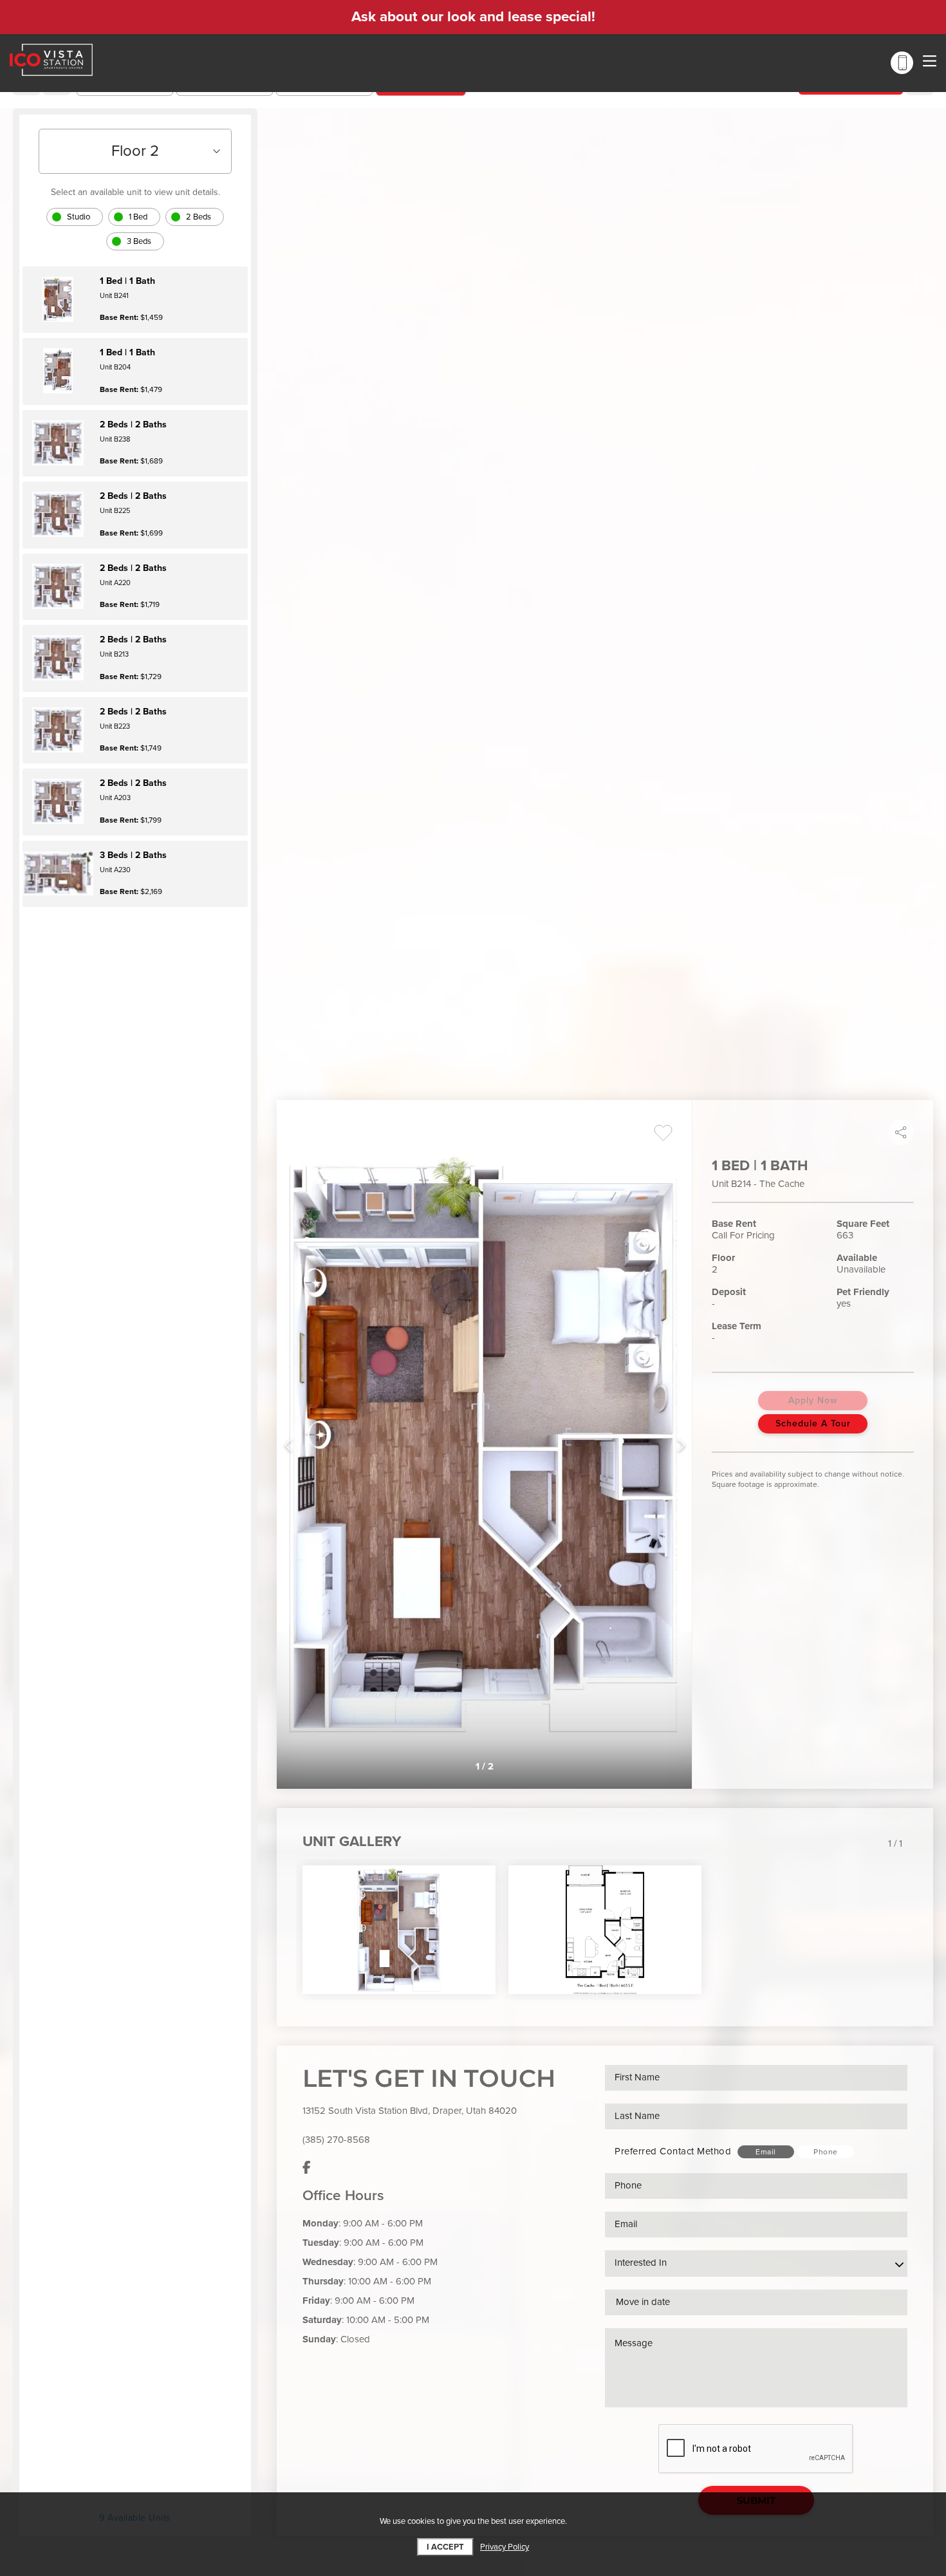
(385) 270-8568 (336, 2140)
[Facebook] (307, 2169)
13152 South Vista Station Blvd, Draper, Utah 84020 (410, 2111)
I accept (445, 2547)
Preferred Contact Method (673, 2151)
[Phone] (902, 63)
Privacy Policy (505, 2547)
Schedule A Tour (813, 1423)
